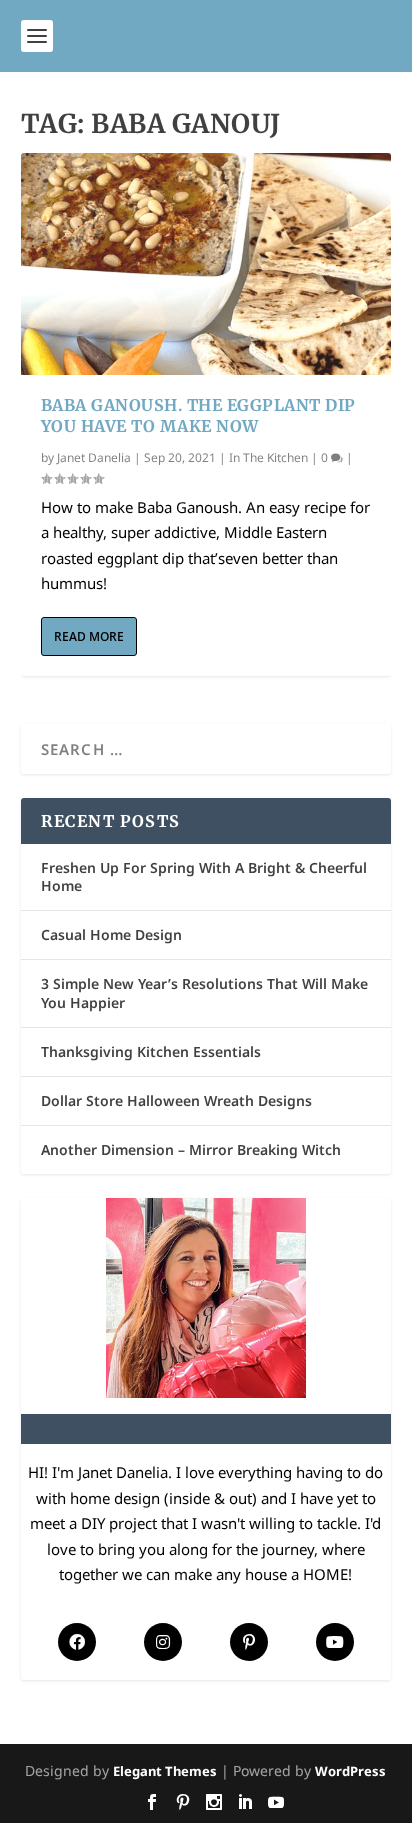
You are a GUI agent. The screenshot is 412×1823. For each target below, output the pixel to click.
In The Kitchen (268, 457)
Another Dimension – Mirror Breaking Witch (191, 1149)
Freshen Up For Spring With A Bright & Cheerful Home (204, 876)
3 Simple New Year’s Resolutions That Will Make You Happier (204, 992)
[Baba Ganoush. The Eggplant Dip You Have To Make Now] (206, 264)
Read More (89, 636)
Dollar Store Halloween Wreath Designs (176, 1100)
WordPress (350, 1771)
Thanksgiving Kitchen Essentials (151, 1051)
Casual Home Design (111, 934)
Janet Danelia (94, 457)
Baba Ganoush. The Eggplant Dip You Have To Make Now (198, 415)
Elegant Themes (165, 1771)
